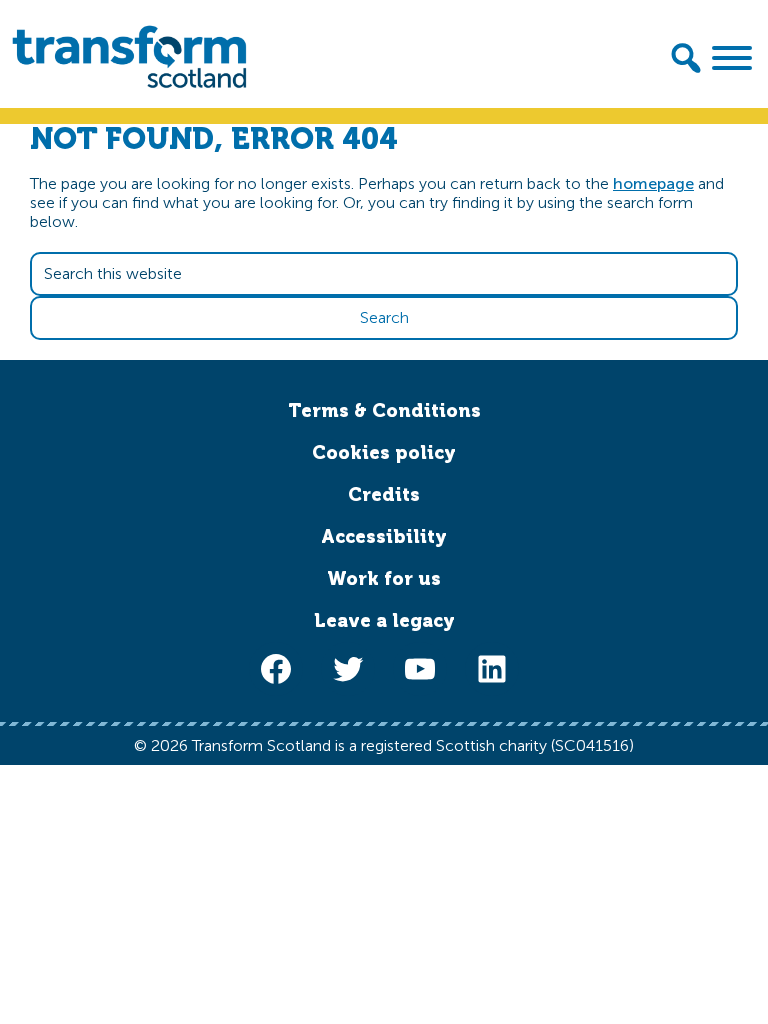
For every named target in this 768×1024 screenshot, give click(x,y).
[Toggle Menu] (732, 58)
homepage (653, 183)
